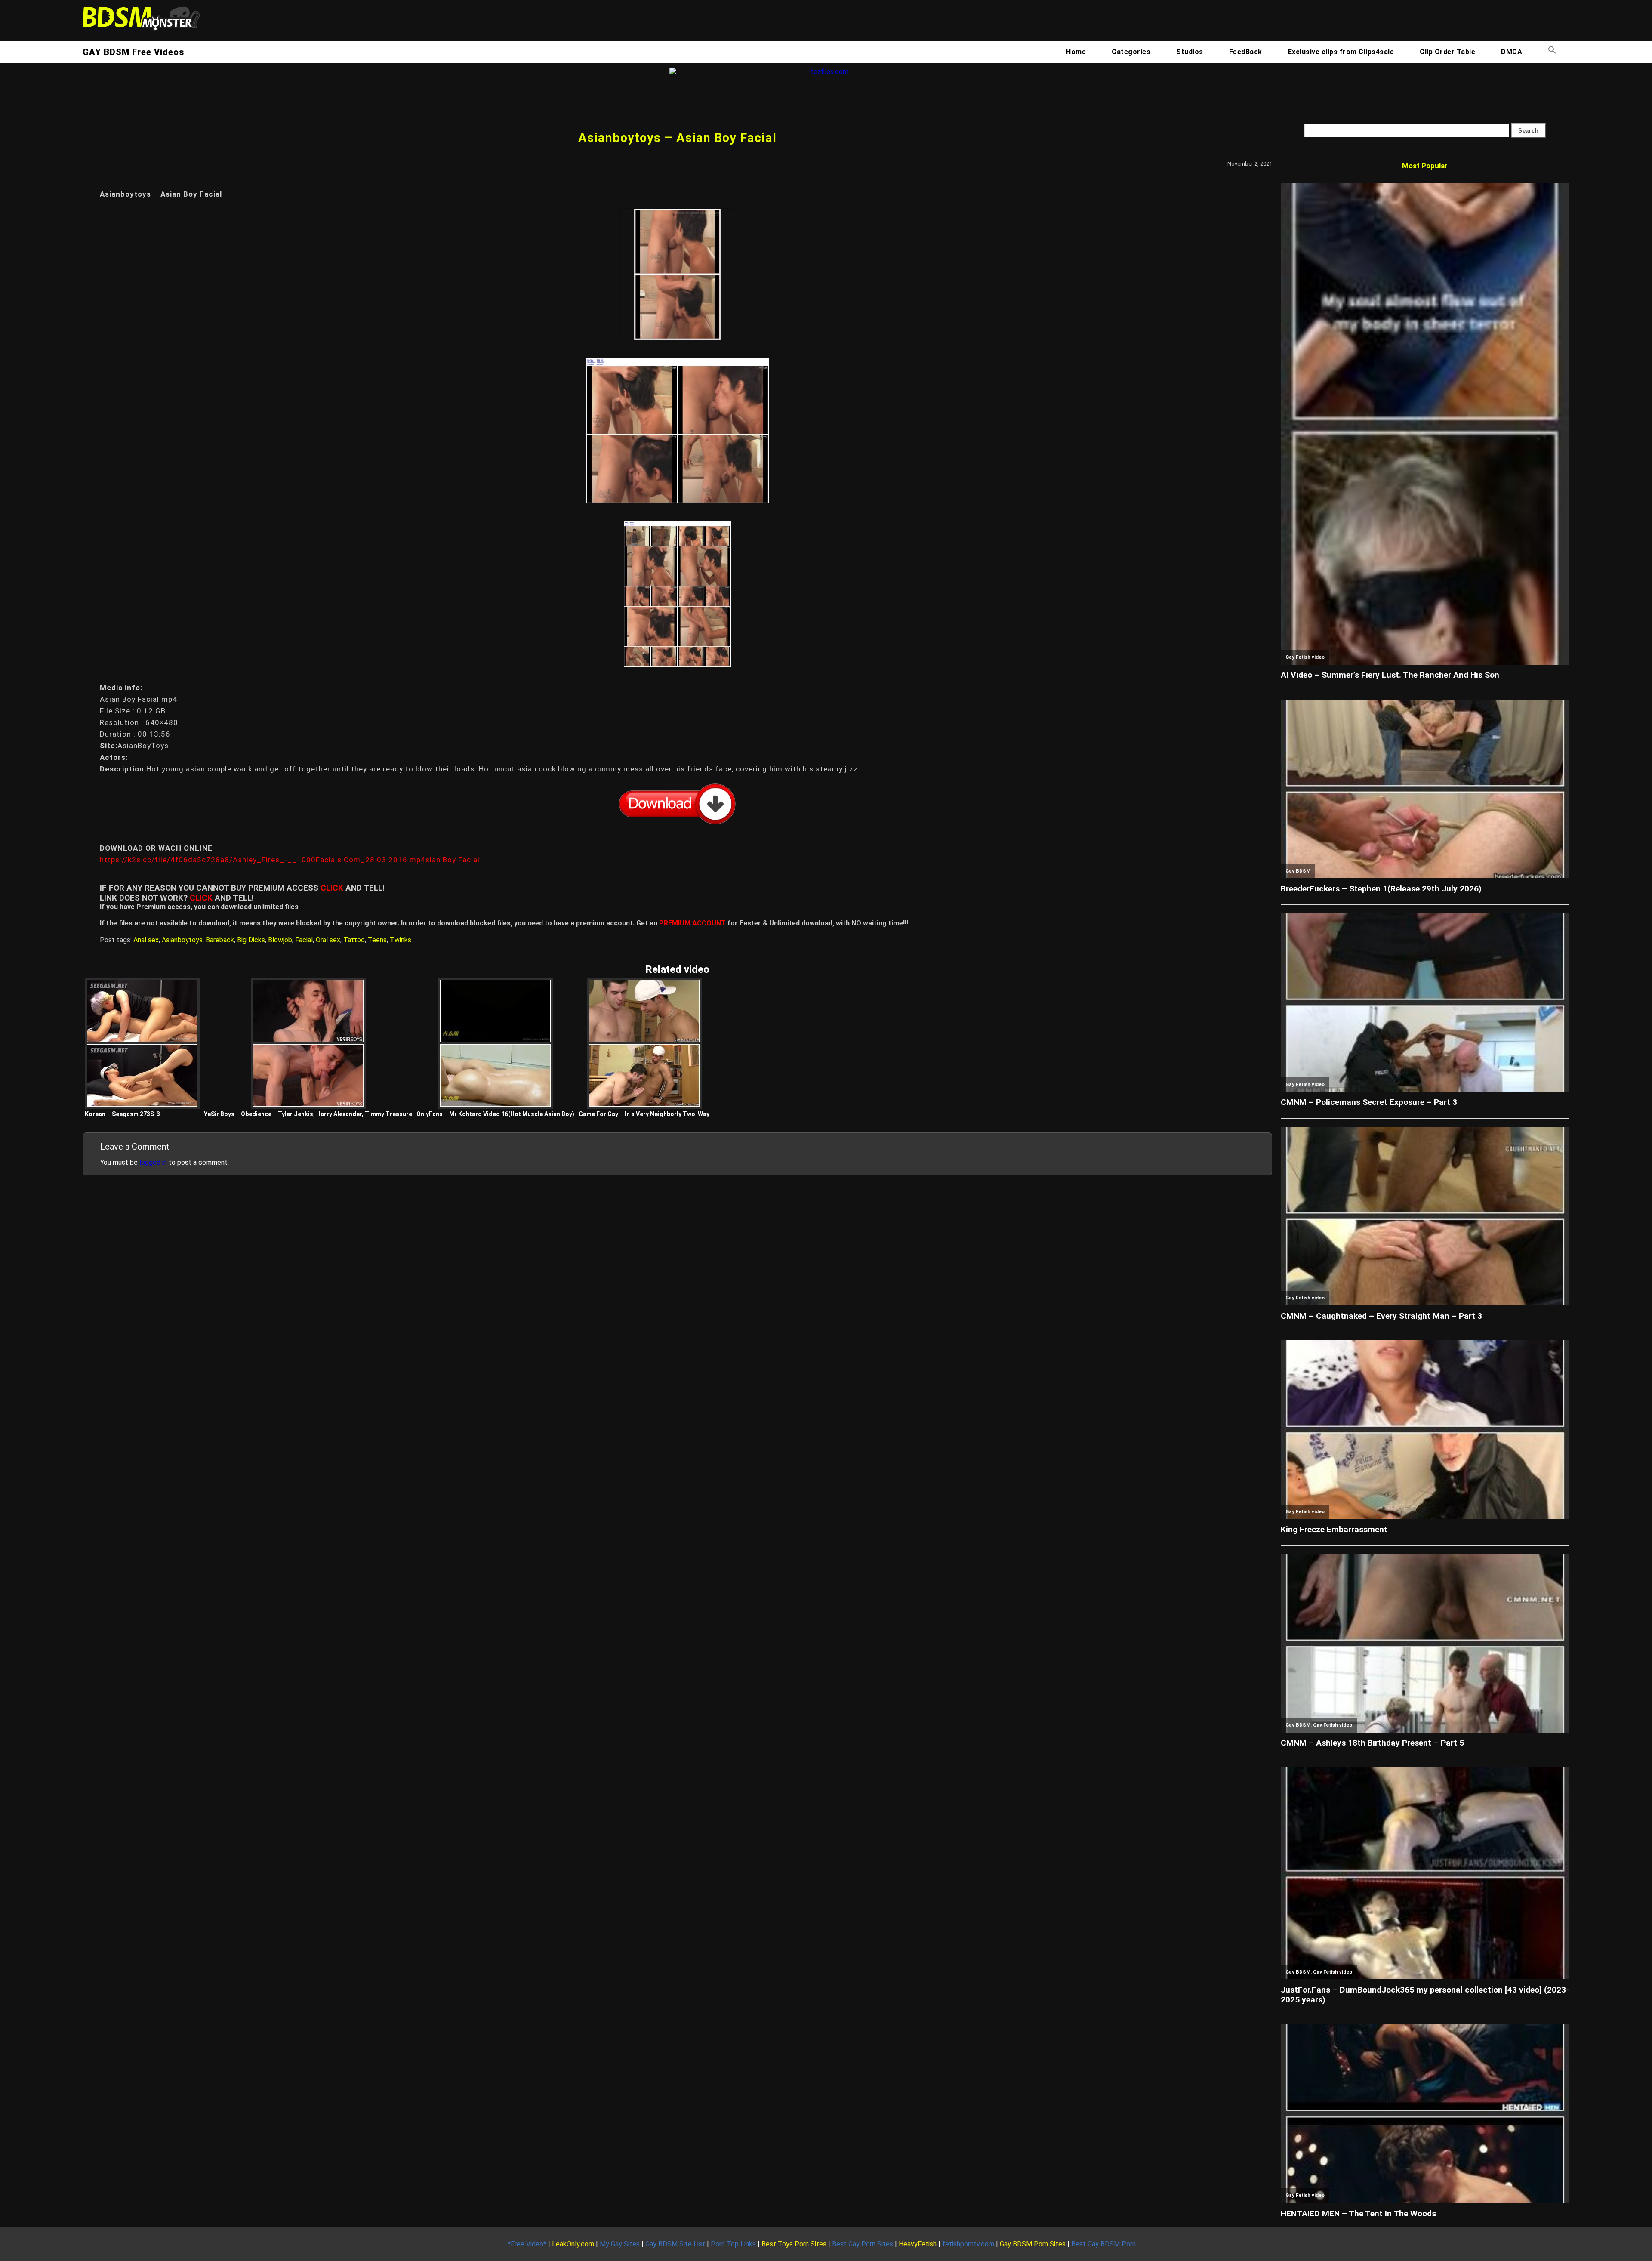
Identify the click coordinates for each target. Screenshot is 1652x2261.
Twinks (401, 940)
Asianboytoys (182, 940)
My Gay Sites (620, 2244)
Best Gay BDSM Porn (1103, 2244)
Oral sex (328, 940)
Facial (304, 940)
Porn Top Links (733, 2244)
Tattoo (354, 940)
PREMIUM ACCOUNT (692, 923)
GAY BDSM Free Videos (133, 52)
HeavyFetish (918, 2244)
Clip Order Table (1447, 52)
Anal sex (146, 940)
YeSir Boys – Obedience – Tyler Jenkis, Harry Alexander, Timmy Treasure (308, 1114)
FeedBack (1246, 52)
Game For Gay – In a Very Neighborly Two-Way (644, 1114)
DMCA (1512, 52)
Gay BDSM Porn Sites (1033, 2244)
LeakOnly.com (573, 2244)
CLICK (332, 888)
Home (1076, 52)
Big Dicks (251, 940)
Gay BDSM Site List (675, 2244)
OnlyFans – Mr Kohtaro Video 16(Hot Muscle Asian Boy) (495, 1114)
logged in (153, 1162)
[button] (1552, 52)
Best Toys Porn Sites (794, 2244)
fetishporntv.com (968, 2244)
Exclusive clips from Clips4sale (1341, 52)
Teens (377, 940)
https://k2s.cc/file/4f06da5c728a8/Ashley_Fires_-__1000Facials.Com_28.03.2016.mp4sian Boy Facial (290, 860)
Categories (1131, 52)
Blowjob (280, 940)
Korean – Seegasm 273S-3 (122, 1114)
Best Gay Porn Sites (863, 2244)
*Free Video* (527, 2244)
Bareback (220, 940)
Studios (1190, 52)
